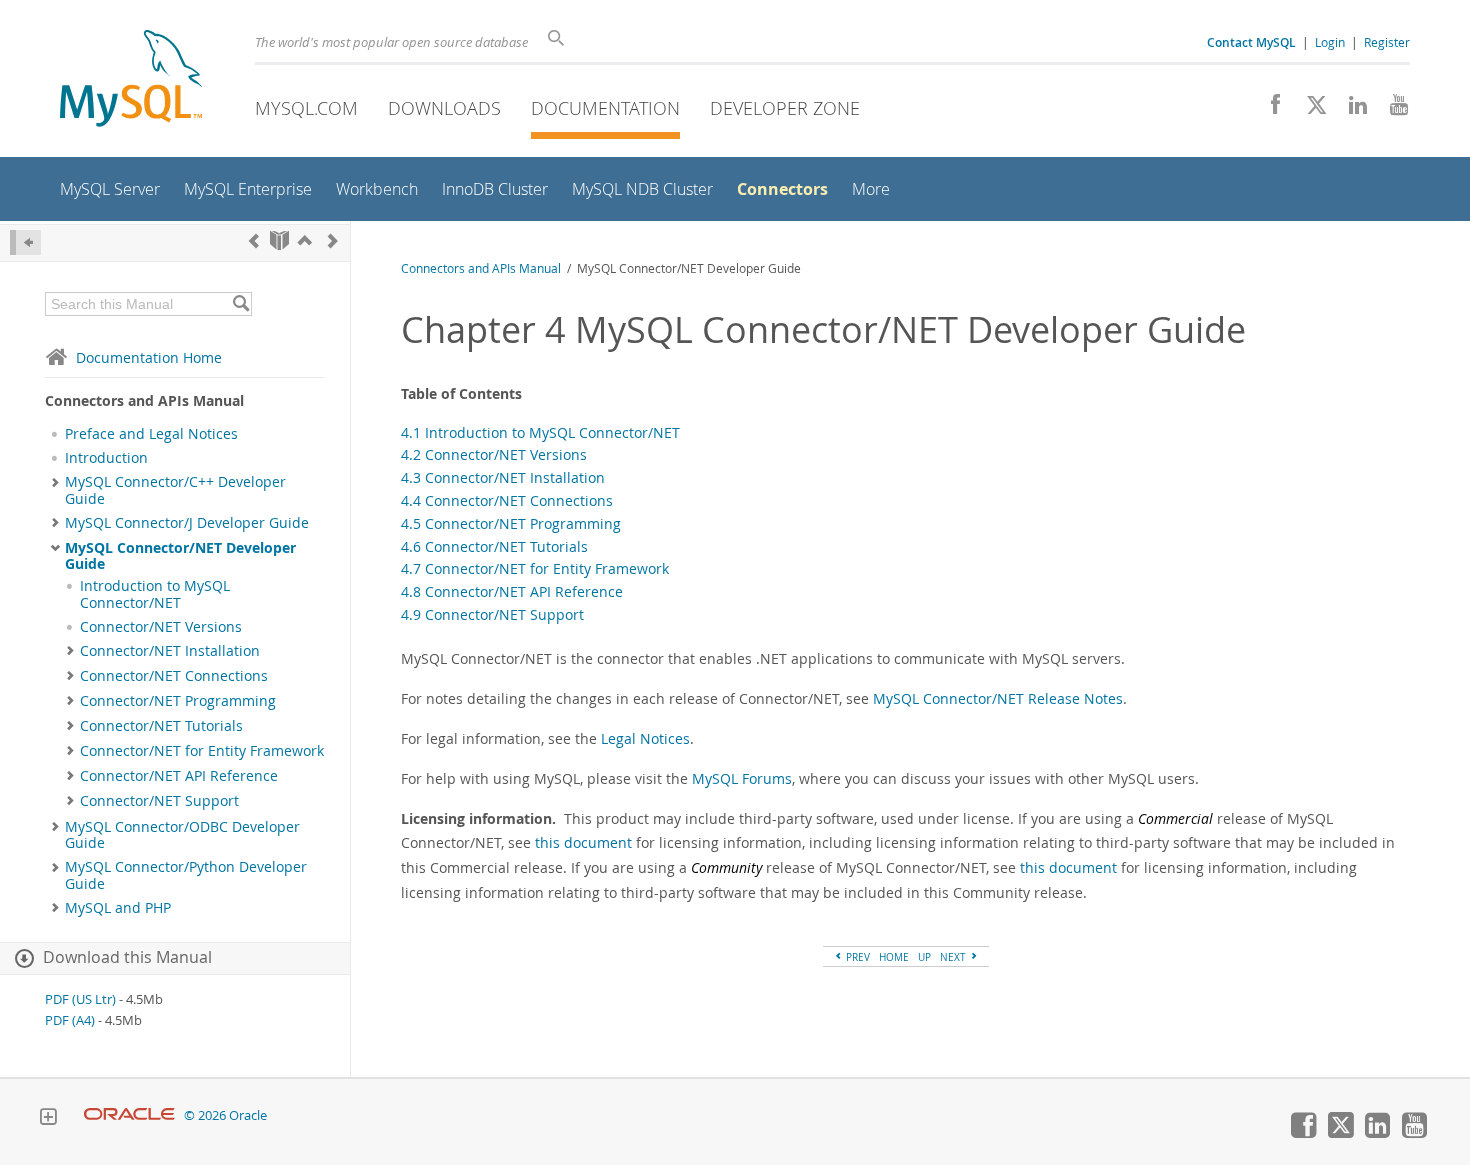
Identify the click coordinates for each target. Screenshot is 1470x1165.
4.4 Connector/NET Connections (507, 500)
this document (583, 842)
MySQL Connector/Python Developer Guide (186, 875)
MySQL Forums (742, 778)
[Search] (240, 304)
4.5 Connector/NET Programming (511, 523)
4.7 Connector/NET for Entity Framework (535, 568)
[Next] (333, 240)
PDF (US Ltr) (80, 999)
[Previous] (254, 240)
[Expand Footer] (48, 1119)
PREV (856, 957)
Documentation (605, 108)
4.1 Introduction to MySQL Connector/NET (540, 432)
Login (1330, 42)
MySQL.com (306, 108)
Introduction (106, 458)
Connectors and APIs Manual (481, 268)
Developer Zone (785, 108)
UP (924, 957)
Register (1387, 42)
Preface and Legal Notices (151, 434)
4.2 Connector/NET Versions (494, 454)
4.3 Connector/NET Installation (503, 477)
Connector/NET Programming (178, 701)
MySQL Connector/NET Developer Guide (180, 556)
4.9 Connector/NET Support (492, 614)
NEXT (954, 957)
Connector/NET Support (159, 801)
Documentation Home (149, 357)
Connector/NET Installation (170, 651)
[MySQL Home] (131, 80)
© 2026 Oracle (225, 1115)
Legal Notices (645, 738)
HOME (894, 957)
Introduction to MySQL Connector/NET (155, 594)
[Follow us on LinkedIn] (1350, 110)
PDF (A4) (70, 1020)
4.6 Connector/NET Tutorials (494, 546)
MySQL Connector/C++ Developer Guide (175, 490)
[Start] (279, 240)
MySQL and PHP (118, 908)
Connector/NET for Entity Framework (202, 751)
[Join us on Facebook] (1268, 110)
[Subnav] (55, 482)
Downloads (444, 108)
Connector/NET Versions (161, 627)
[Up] (305, 240)
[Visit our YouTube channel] (1391, 110)
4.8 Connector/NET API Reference (512, 591)
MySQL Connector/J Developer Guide (187, 523)
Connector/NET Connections (174, 676)
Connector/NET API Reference (179, 776)
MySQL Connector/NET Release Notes (998, 698)
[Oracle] (129, 1115)
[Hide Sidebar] (25, 242)
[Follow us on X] (1309, 110)
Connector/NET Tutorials (161, 726)
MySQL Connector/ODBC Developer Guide (182, 835)
